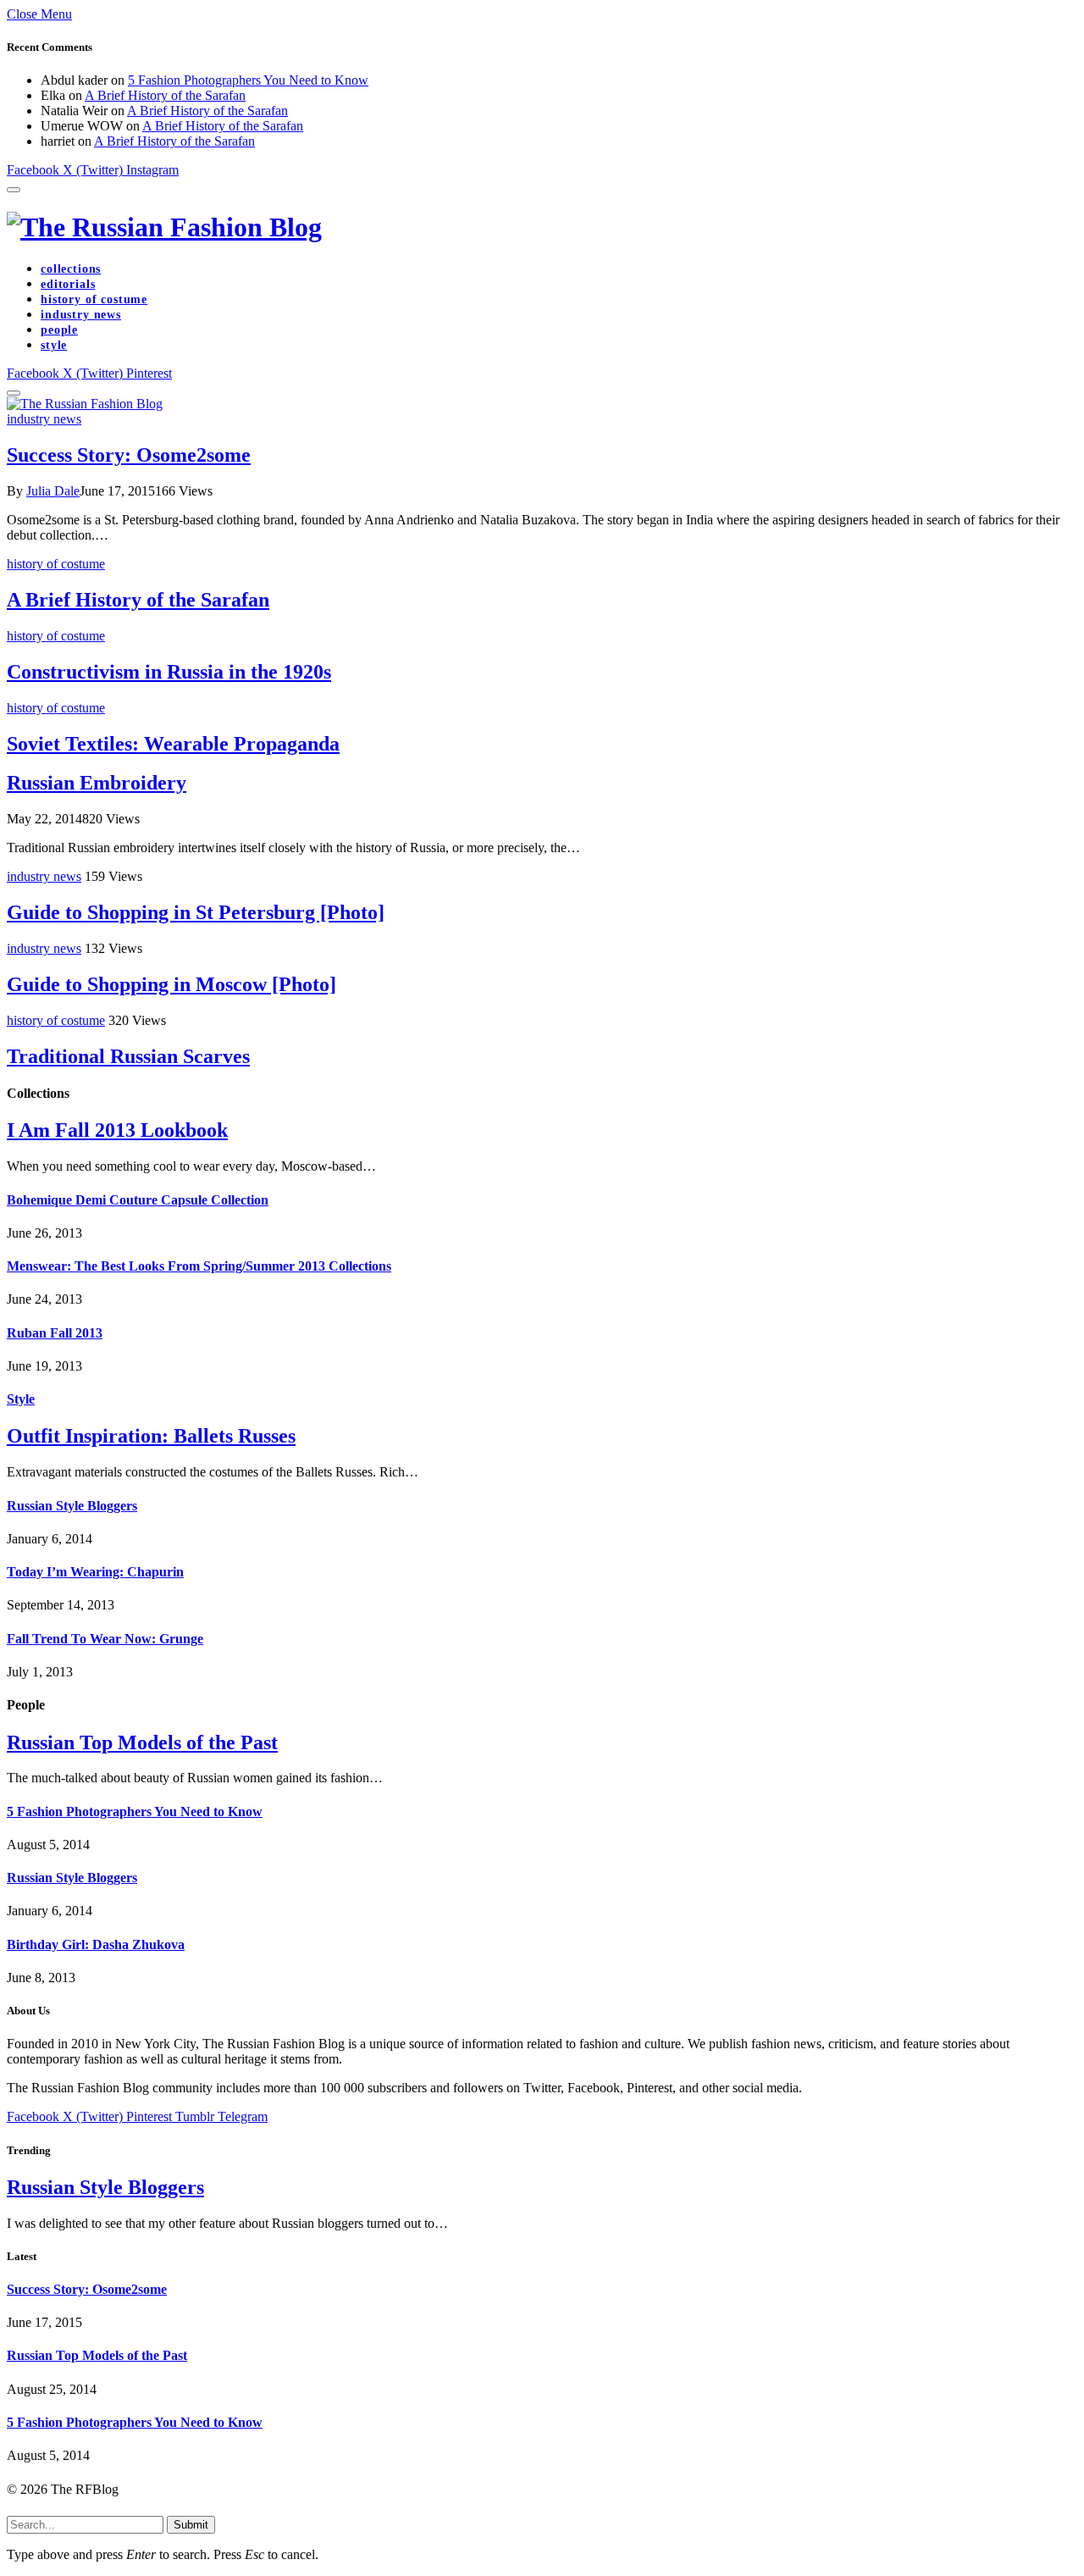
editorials (68, 284)
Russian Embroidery (97, 783)
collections (71, 269)
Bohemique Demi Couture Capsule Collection (138, 1200)
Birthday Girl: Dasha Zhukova (96, 1944)
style (54, 345)
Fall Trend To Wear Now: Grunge (105, 1639)
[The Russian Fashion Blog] (542, 227)
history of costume (94, 299)
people (59, 330)
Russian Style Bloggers (72, 1506)
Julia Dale (53, 491)
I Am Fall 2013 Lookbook (117, 1130)
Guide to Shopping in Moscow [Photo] (171, 984)
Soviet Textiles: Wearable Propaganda (173, 744)
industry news (81, 315)
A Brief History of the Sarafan (165, 95)
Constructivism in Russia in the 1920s (169, 672)
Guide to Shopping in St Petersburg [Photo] (196, 912)
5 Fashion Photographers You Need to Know (248, 80)
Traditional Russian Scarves (128, 1056)
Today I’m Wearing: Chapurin (95, 1572)
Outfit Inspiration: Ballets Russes (151, 1436)
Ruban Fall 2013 (55, 1333)
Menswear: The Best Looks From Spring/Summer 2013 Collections (199, 1266)
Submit (191, 2525)
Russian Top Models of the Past (142, 1742)
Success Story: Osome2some (129, 455)
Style (21, 1399)
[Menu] (14, 190)
